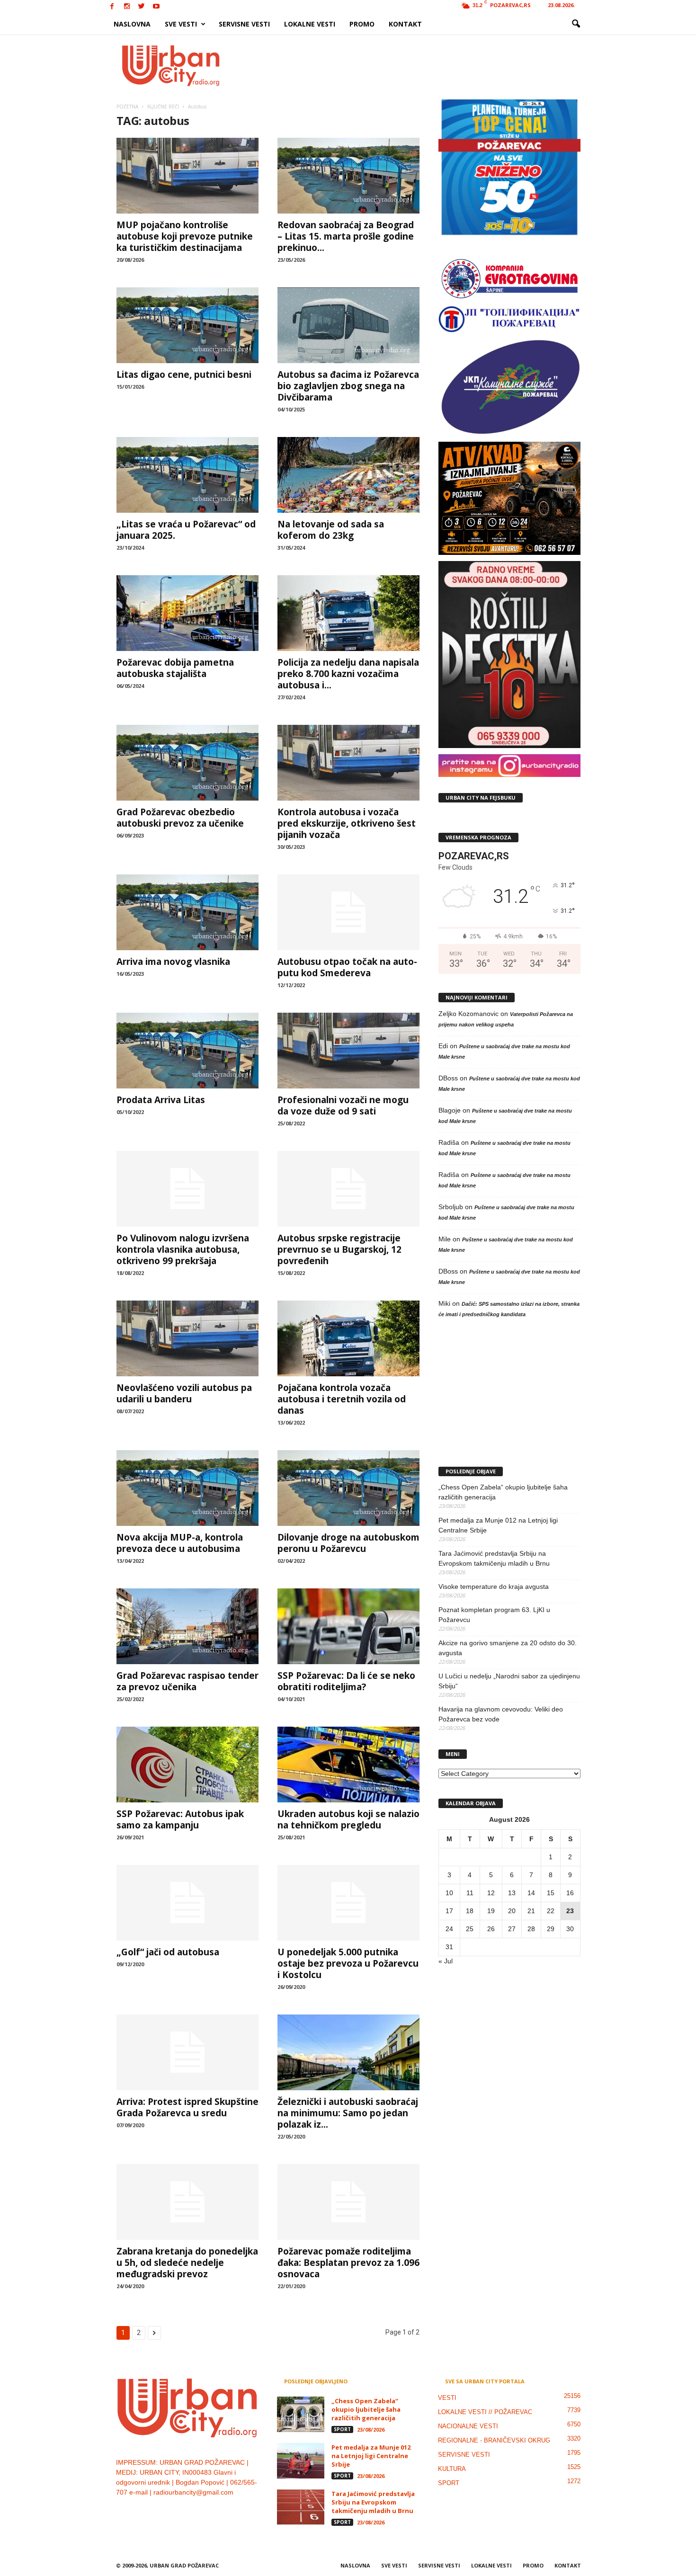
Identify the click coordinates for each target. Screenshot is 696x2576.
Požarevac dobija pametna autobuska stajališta (175, 668)
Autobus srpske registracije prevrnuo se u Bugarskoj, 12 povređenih (339, 1249)
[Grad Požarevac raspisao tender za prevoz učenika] (187, 1626)
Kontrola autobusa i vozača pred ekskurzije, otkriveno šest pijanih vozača (347, 823)
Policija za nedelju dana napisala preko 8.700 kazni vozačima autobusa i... (348, 674)
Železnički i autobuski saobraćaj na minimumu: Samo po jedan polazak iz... (348, 2113)
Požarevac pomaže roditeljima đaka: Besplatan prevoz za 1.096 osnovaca (348, 2263)
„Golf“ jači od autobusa (168, 1952)
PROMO (362, 24)
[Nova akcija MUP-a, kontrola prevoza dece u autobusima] (187, 1488)
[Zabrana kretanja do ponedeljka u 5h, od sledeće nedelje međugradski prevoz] (187, 2202)
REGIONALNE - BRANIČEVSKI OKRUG (494, 2440)
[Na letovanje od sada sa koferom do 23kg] (348, 475)
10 (449, 1893)
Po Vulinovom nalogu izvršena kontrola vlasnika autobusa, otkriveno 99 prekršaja (183, 1249)
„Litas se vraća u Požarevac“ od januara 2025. (186, 530)
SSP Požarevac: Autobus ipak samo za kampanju (180, 1819)
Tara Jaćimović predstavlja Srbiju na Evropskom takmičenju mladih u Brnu (494, 1558)
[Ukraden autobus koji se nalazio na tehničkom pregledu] (348, 1765)
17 (449, 1911)
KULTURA (452, 2469)
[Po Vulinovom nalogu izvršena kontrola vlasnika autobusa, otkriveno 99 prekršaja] (187, 1189)
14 (531, 1893)
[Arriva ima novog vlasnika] (187, 912)
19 (491, 1911)
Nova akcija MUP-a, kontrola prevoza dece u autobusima (180, 1543)
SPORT (342, 2429)
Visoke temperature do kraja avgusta (494, 1587)
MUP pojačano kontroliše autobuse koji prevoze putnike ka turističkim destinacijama (185, 236)
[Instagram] (127, 7)
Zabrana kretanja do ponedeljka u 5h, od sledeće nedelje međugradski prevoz (187, 2263)
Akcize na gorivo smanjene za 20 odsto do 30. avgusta (508, 1648)
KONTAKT (405, 24)
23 (570, 1911)
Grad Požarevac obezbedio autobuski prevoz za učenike (180, 818)
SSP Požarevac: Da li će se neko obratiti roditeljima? (346, 1681)
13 (512, 1893)
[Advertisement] (418, 65)
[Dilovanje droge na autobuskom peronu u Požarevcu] (348, 1488)
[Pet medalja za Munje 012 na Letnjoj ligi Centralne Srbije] (301, 2461)
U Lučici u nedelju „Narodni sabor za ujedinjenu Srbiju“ (509, 1681)
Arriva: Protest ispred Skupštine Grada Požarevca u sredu (187, 2107)
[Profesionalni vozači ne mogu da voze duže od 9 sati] (348, 1051)
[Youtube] (156, 7)
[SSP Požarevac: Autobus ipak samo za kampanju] (187, 1765)
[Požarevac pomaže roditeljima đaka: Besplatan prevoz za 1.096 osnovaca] (348, 2202)
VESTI (447, 2398)
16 (570, 1893)
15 (551, 1893)
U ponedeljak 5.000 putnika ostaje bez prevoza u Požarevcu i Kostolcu (348, 1963)
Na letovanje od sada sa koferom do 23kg (331, 530)
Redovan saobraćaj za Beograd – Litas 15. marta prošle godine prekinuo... (346, 236)
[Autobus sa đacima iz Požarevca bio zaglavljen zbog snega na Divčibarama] (348, 325)
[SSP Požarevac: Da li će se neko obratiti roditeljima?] (348, 1626)
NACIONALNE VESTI (468, 2426)
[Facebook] (112, 7)
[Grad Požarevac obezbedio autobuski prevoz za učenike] (187, 763)
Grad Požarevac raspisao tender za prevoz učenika (187, 1681)
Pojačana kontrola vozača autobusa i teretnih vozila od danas (342, 1399)
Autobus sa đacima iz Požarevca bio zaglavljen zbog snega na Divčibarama (348, 386)
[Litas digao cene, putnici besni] (187, 325)
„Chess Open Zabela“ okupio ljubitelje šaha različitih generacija (503, 1492)
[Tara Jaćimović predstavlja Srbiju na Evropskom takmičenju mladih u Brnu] (301, 2507)
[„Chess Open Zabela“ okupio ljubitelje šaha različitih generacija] (301, 2414)
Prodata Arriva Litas (161, 1100)
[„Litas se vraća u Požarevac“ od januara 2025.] (187, 475)
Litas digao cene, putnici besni (184, 374)
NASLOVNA (132, 24)
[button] (576, 24)
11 (470, 1893)
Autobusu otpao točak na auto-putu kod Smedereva (347, 967)
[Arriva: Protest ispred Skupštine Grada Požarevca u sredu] (187, 2052)
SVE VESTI (181, 24)
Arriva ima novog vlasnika (173, 962)
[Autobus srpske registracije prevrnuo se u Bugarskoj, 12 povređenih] (348, 1189)
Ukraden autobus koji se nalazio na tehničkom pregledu (348, 1819)
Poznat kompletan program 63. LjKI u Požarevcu (494, 1615)
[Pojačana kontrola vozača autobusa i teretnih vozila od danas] (348, 1338)
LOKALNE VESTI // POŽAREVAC (485, 2412)
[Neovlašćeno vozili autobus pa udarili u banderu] (187, 1338)
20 (512, 1911)
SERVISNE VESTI (244, 24)
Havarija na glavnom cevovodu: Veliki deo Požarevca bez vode (501, 1714)
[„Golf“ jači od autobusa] (187, 1903)
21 (531, 1911)
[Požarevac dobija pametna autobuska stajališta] (187, 613)
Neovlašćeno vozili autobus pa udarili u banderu (184, 1393)
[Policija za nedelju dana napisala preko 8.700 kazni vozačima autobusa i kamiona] (348, 613)
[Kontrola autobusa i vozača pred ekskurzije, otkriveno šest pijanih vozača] (348, 763)
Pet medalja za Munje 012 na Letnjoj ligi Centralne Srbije (498, 1525)
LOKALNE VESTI (310, 24)
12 (491, 1893)
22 (551, 1911)
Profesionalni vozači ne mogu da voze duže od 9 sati (343, 1105)
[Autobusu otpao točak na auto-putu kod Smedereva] (348, 912)
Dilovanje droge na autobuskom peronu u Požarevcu (348, 1543)
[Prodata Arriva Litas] (187, 1051)
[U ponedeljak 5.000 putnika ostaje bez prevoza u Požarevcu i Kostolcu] (348, 1903)
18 (470, 1911)
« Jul (446, 1961)
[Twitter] (142, 7)
